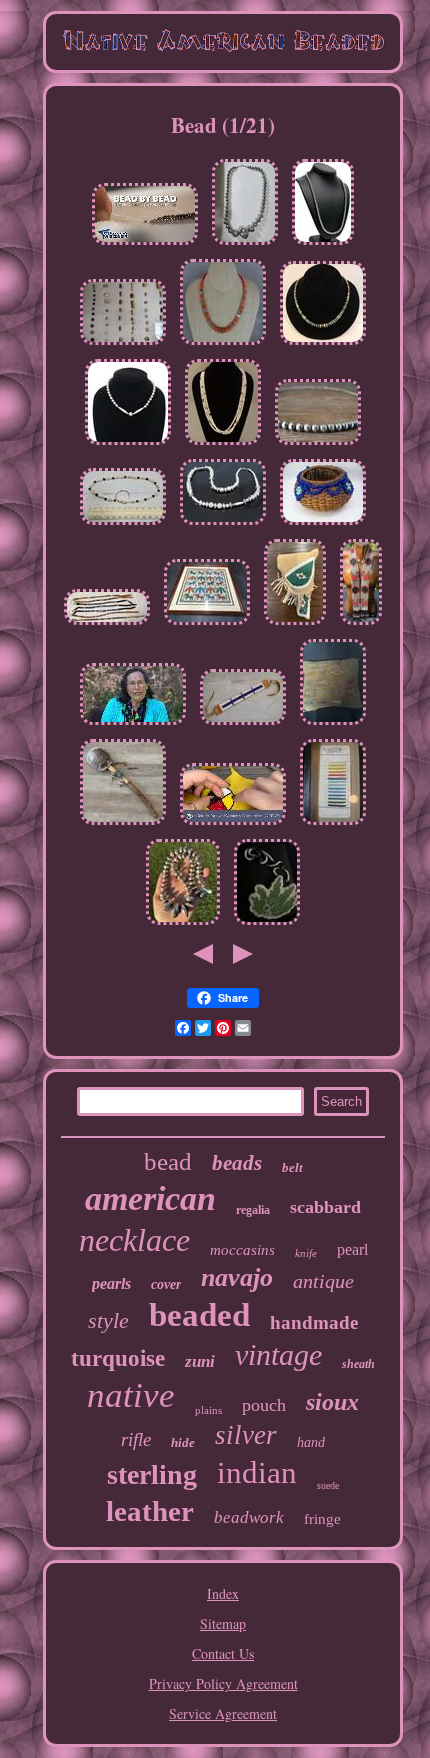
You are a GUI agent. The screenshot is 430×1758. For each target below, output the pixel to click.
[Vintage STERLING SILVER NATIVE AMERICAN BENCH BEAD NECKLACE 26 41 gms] (223, 524)
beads (237, 1163)
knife (306, 1253)
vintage (278, 1354)
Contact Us (223, 1653)
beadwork (249, 1517)
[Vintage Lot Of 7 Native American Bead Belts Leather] (107, 624)
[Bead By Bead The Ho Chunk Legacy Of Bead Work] (145, 244)
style (108, 1320)
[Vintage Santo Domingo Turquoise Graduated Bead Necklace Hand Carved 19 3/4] (323, 344)
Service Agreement (223, 1713)
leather (150, 1511)
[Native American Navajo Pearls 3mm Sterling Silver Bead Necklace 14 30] (323, 244)
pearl (352, 1249)
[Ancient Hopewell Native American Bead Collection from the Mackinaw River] (123, 344)
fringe (322, 1519)
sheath (358, 1364)
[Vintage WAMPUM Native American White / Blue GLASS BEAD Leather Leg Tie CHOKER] (243, 724)
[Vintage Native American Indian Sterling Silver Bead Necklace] (245, 244)
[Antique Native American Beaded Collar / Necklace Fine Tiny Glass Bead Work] (361, 624)
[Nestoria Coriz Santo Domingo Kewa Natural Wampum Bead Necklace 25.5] (223, 444)
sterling (152, 1474)
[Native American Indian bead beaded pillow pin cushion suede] (333, 724)
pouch (264, 1405)
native (131, 1395)
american (150, 1198)
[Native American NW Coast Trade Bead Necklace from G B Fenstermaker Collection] (123, 524)
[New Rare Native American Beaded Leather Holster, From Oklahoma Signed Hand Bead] (295, 624)
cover (166, 1284)
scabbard (325, 1207)
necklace (134, 1240)
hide (183, 1442)
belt (292, 1167)
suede (328, 1485)
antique (323, 1281)
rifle (136, 1439)
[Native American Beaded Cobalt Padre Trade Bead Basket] (323, 524)
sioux (332, 1402)
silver (246, 1435)
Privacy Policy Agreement (223, 1683)
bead (168, 1161)
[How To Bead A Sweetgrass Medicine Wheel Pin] (233, 824)
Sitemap (223, 1623)
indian (257, 1472)
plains (208, 1410)
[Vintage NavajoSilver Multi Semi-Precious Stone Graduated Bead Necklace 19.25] (223, 344)
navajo (237, 1277)
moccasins (242, 1250)
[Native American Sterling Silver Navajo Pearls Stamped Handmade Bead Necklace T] (183, 924)
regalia (253, 1210)
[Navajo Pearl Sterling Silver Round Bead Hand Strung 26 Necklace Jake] (318, 444)
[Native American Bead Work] (267, 924)
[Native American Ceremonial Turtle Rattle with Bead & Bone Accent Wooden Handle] (123, 824)
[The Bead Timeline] (133, 724)
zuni (200, 1361)
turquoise (118, 1358)
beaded (199, 1315)
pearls (111, 1283)
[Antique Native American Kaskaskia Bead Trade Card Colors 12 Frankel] (333, 824)
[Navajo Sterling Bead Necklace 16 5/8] (128, 444)
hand (311, 1442)
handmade (314, 1322)
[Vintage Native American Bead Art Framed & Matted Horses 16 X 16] (207, 624)
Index (223, 1593)
